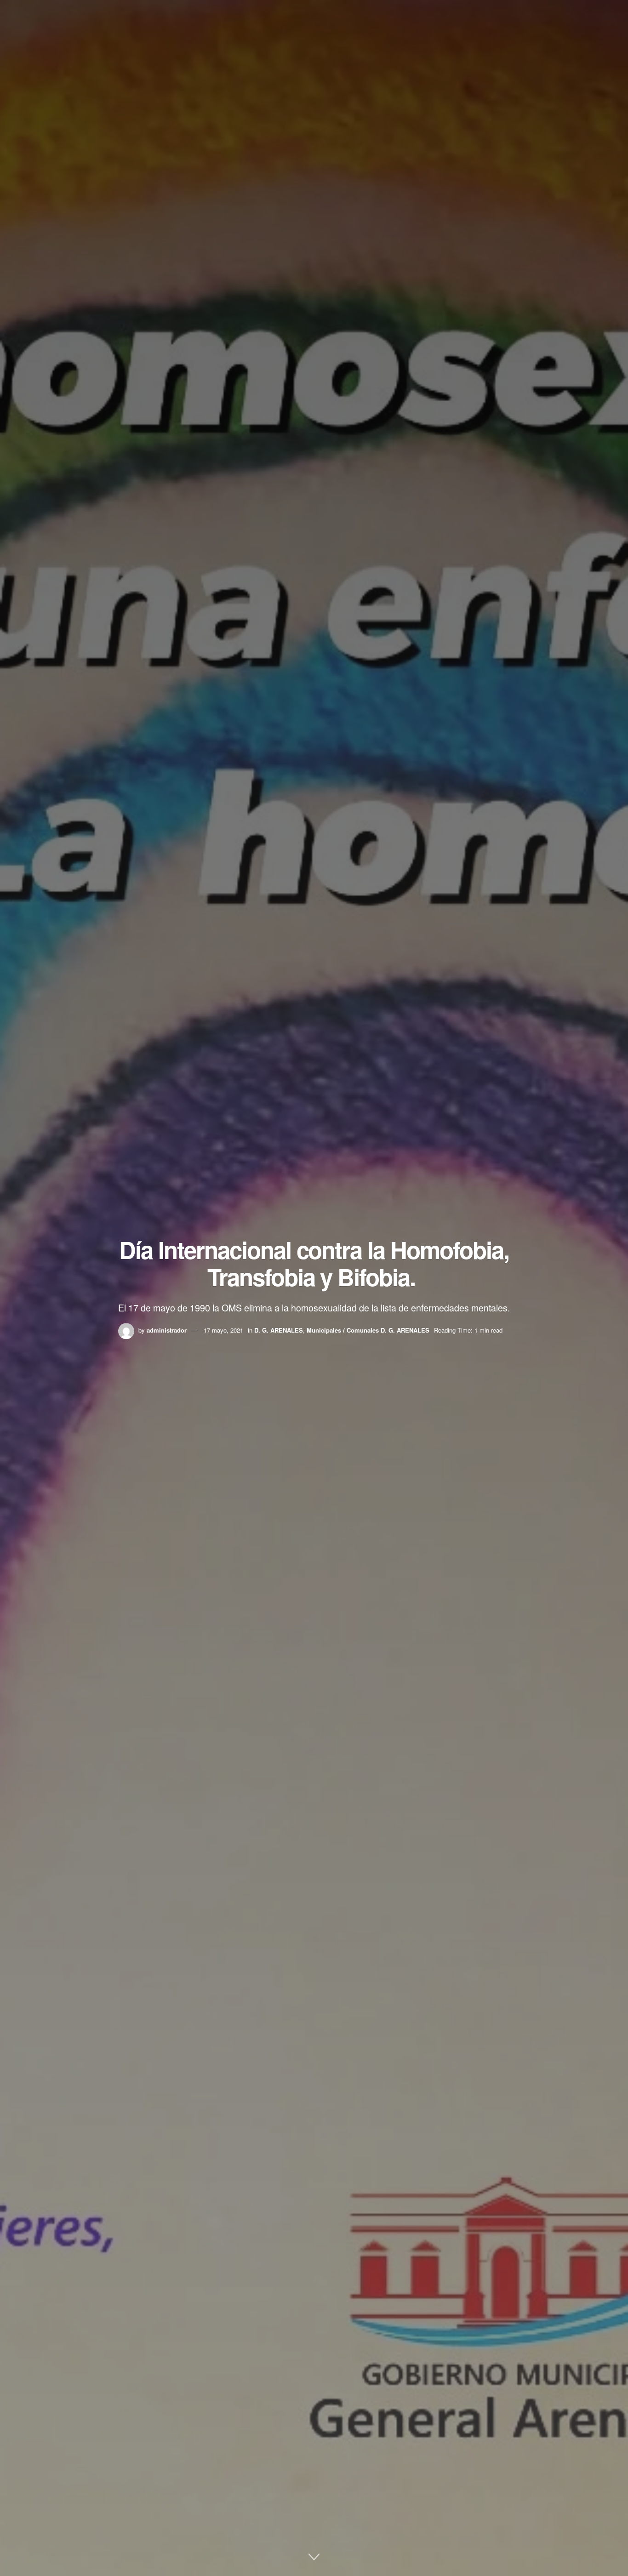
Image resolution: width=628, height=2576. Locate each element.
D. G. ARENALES (279, 1330)
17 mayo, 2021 (223, 1330)
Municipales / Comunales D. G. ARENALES (368, 1330)
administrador (167, 1330)
